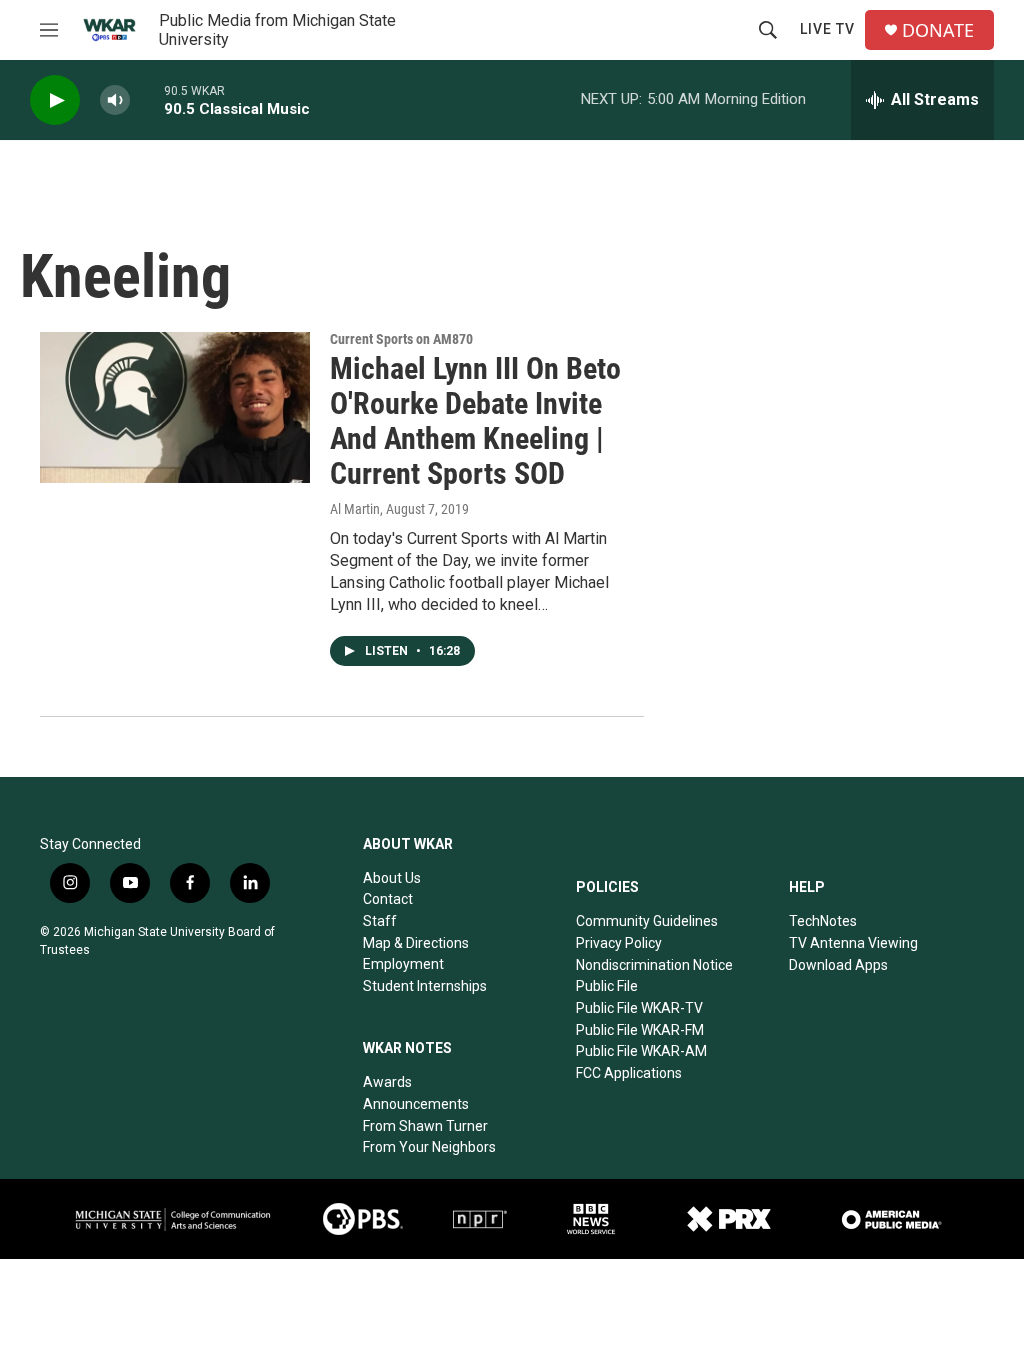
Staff (380, 921)
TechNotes (823, 921)
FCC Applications (629, 1073)
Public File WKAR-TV (639, 1008)
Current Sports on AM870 (401, 339)
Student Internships (425, 986)
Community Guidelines (647, 921)
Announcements (416, 1104)
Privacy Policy (619, 943)
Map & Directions (416, 943)
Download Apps (838, 965)
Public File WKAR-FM (640, 1030)
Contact (388, 899)
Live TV (827, 29)
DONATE (938, 30)
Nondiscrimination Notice (654, 965)
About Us (392, 878)
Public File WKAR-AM (641, 1051)
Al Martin (355, 509)
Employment (403, 964)
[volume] (115, 100)
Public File (607, 986)
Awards (387, 1082)
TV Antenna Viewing (853, 943)
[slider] (147, 99)
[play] (55, 100)
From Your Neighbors (429, 1147)
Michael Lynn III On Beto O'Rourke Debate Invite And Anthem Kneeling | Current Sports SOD (475, 420)
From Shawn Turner (425, 1126)
